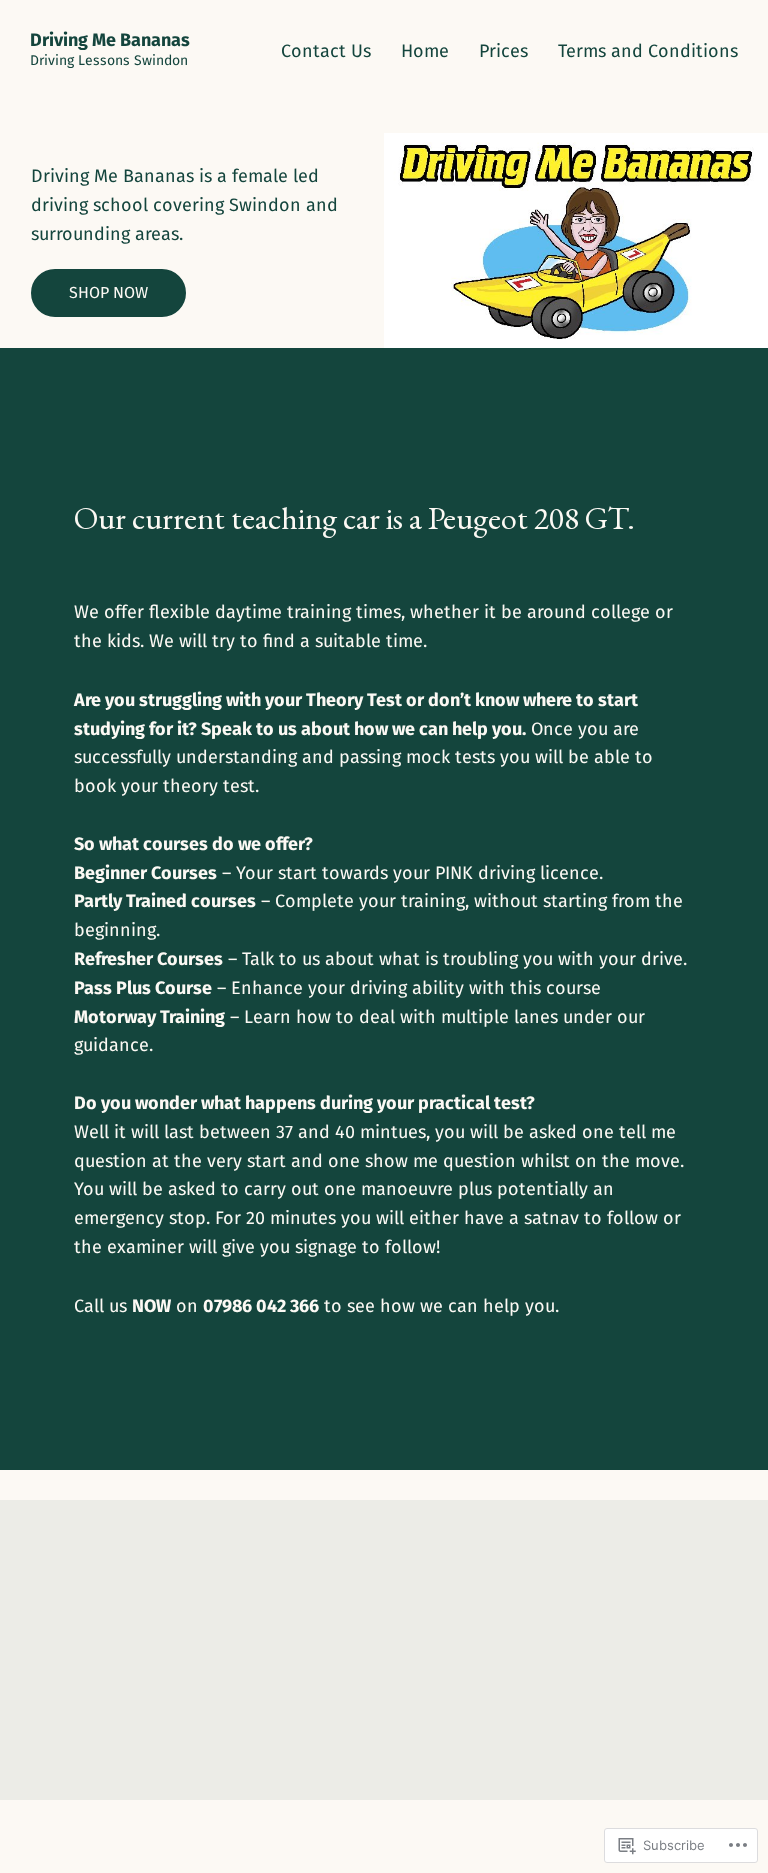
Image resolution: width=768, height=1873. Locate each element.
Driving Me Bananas (110, 40)
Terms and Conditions (648, 51)
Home (425, 51)
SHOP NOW (108, 292)
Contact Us (326, 51)
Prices (503, 51)
